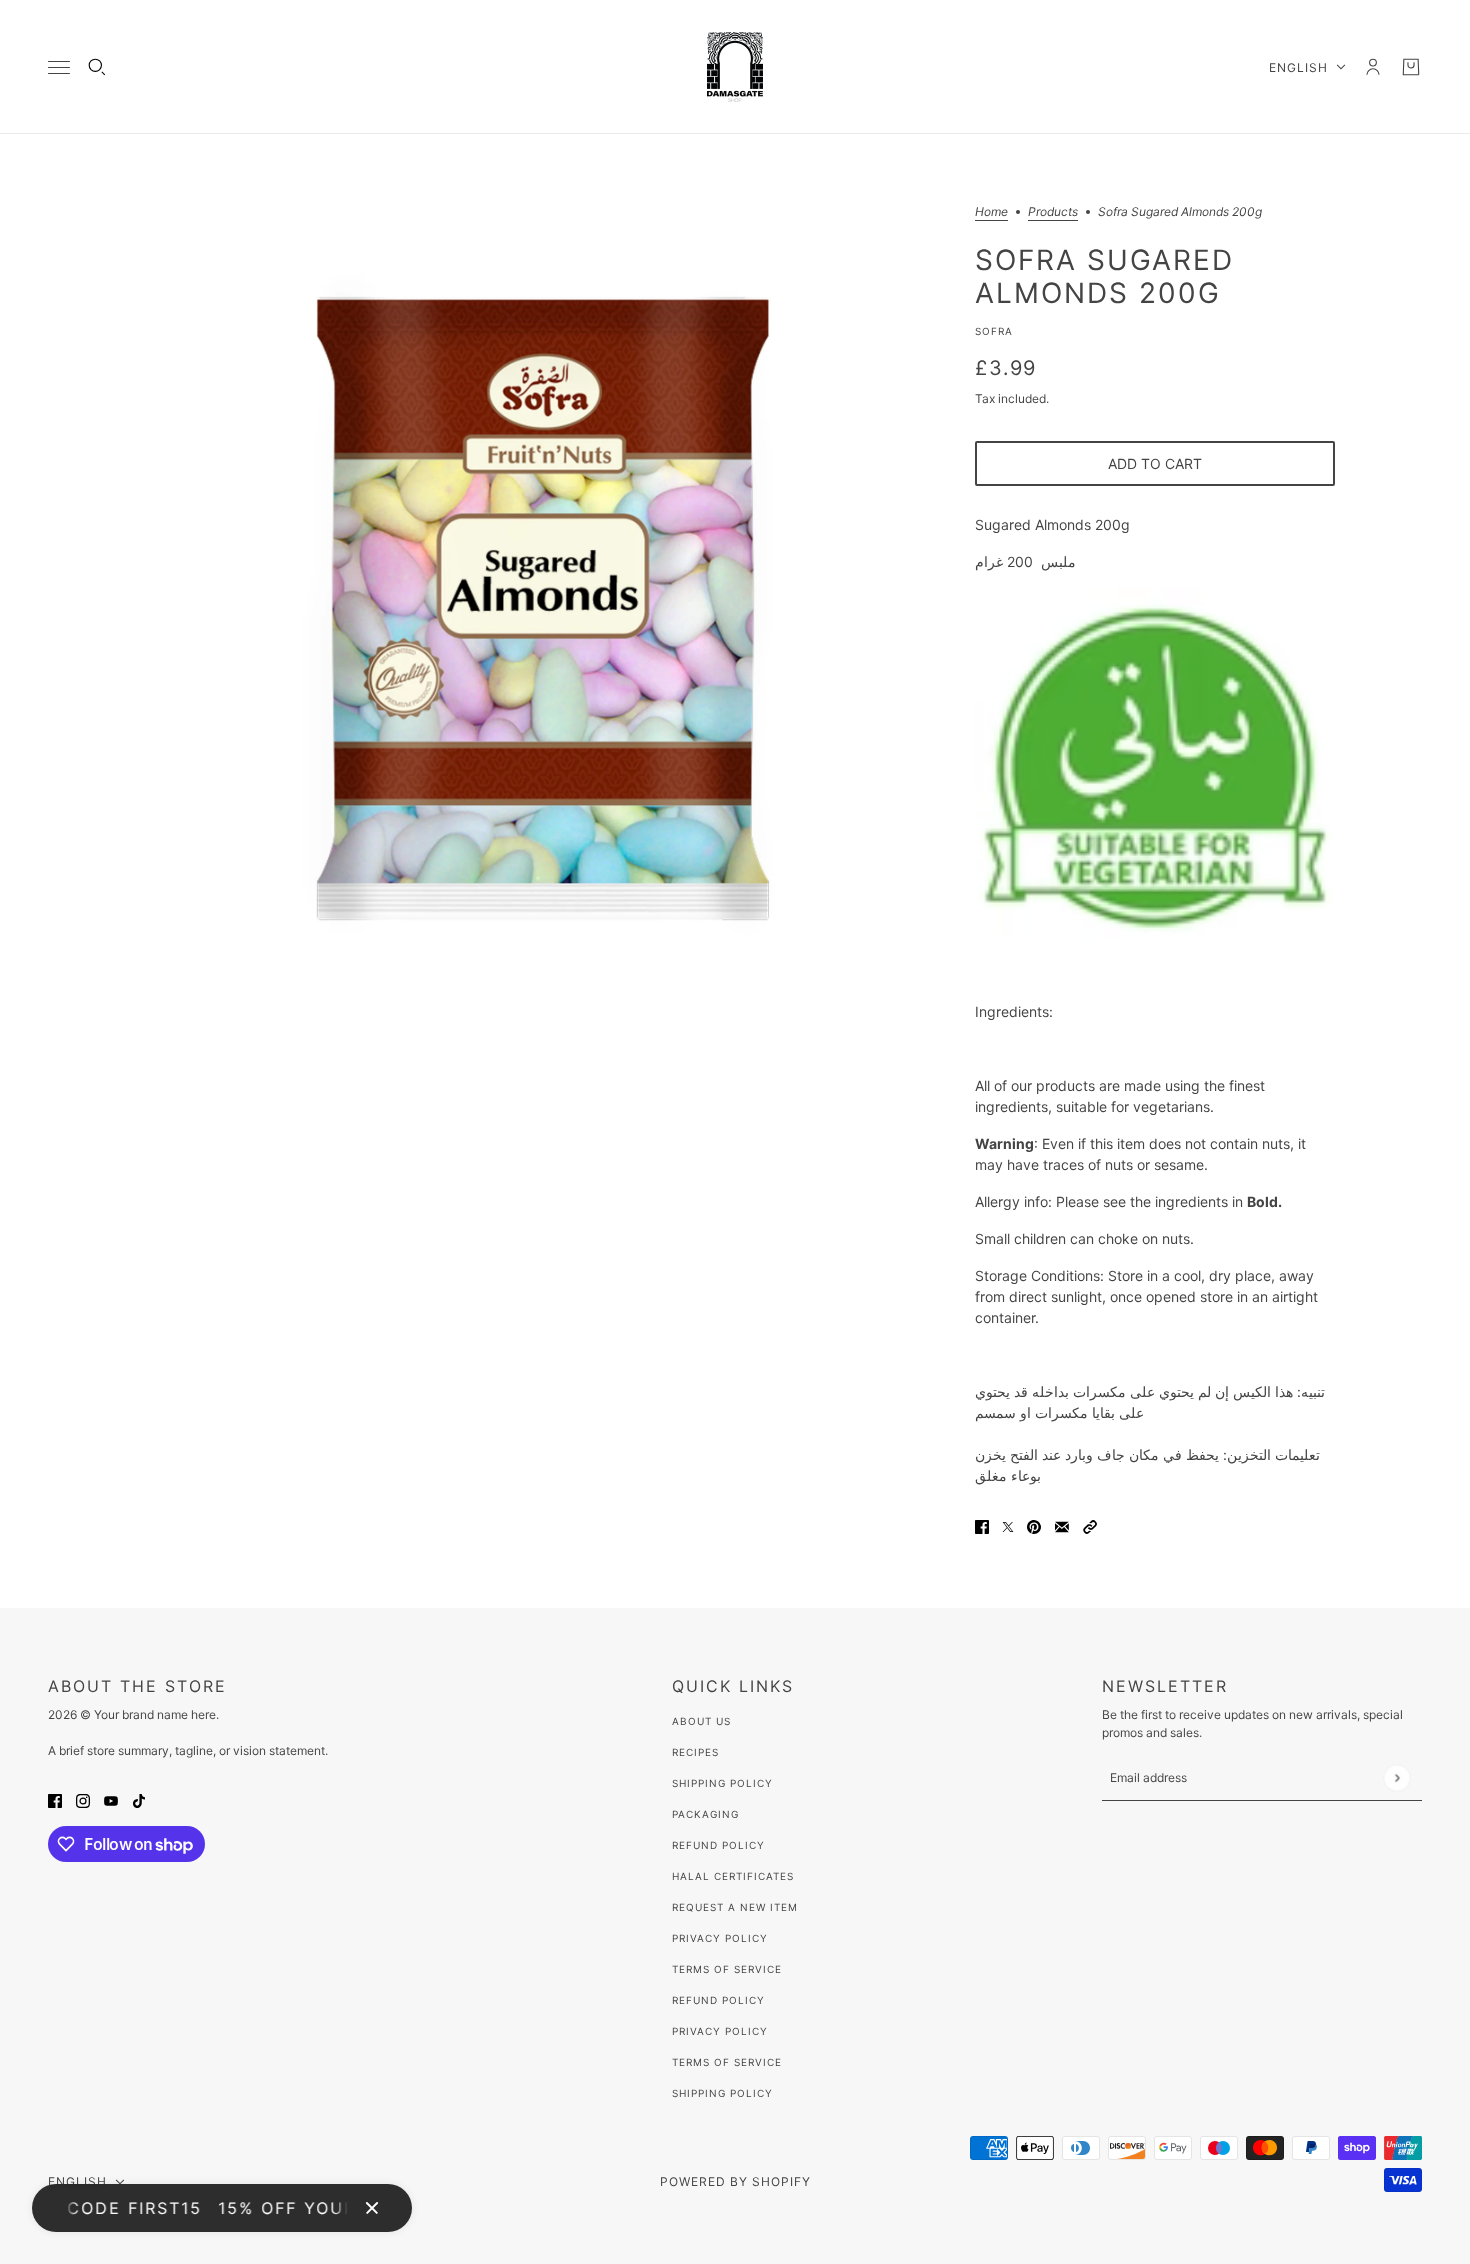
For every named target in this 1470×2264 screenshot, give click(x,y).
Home (991, 212)
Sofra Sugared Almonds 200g (1104, 276)
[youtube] (111, 1799)
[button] (1090, 1525)
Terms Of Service (727, 1969)
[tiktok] (139, 1799)
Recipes (695, 1752)
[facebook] (55, 1799)
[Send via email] (1062, 1525)
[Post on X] (1008, 1525)
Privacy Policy (720, 1938)
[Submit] (1396, 1777)
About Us (701, 1721)
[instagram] (83, 1799)
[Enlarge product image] (539, 610)
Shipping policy (722, 2093)
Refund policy (718, 2000)
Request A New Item (735, 1907)
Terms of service (727, 2062)
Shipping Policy (722, 1783)
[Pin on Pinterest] (1034, 1525)
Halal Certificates (733, 1876)
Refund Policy (718, 1845)
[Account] (1373, 67)
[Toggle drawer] (59, 67)
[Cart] (1411, 67)
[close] (372, 2208)
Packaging (705, 1814)
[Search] (97, 67)
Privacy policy (720, 2031)
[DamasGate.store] (735, 67)
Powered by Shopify (735, 2181)
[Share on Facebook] (982, 1525)
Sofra (994, 331)
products (1053, 212)
